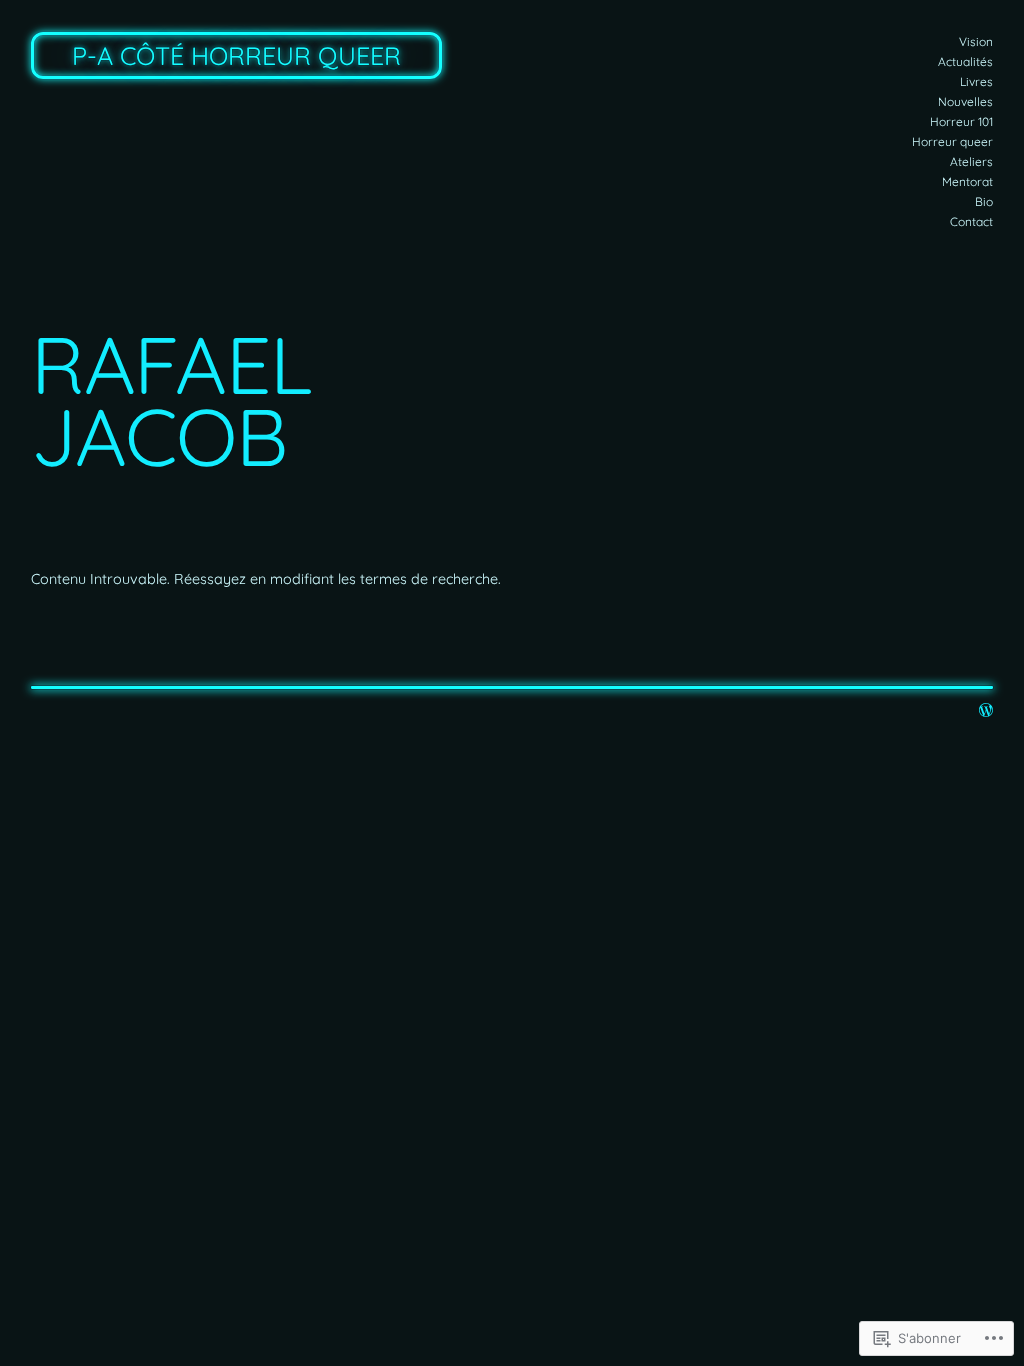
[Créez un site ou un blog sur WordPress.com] (986, 711)
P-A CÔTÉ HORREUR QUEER (236, 55)
